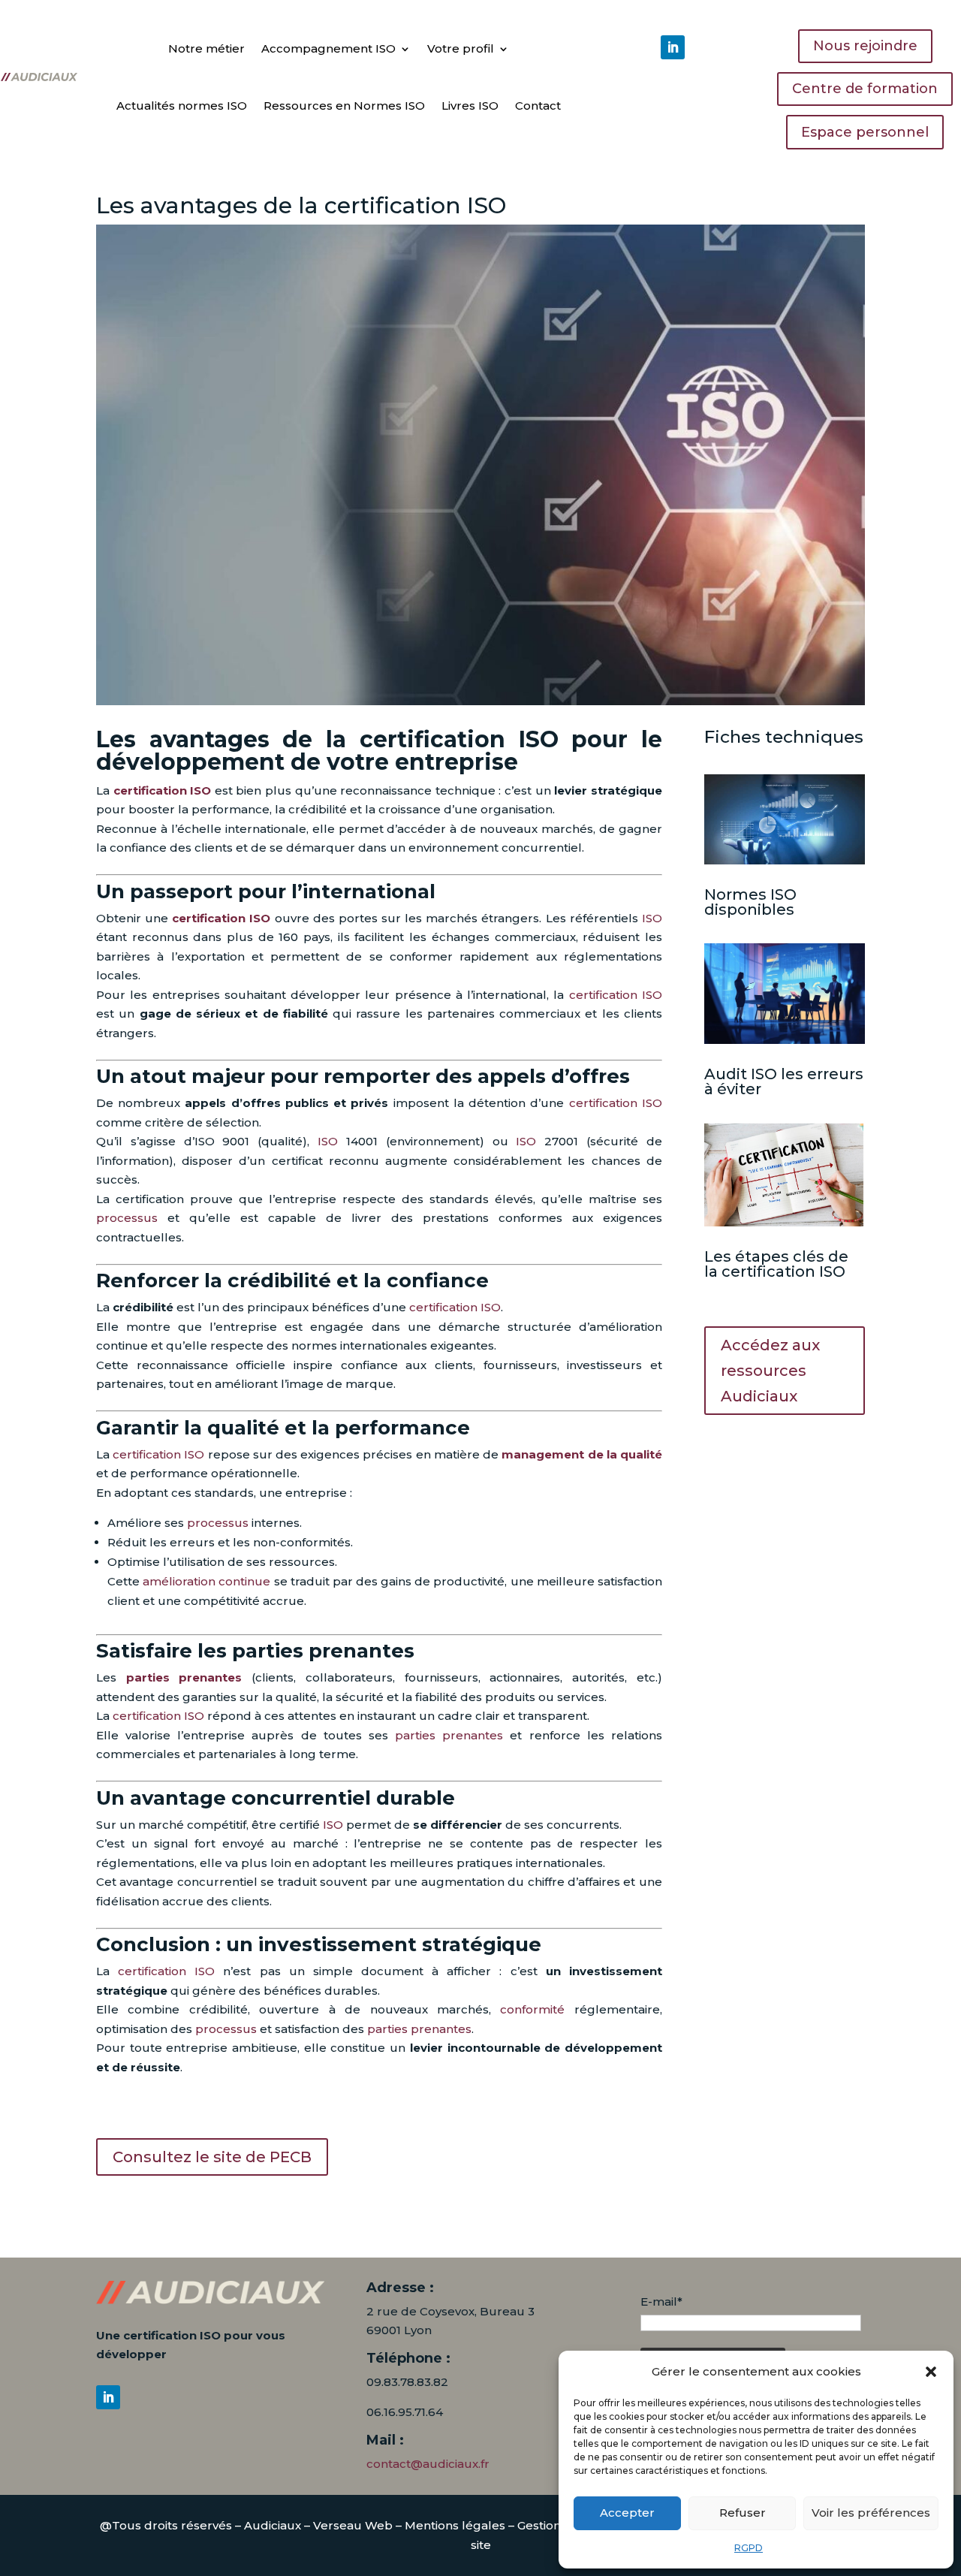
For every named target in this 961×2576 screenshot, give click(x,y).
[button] (931, 2372)
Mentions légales (455, 2525)
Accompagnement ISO (328, 48)
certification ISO (163, 790)
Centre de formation (865, 89)
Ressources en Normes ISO (344, 106)
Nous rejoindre (865, 46)
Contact (538, 106)
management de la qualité (582, 1454)
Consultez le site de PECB (212, 2157)
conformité (532, 2009)
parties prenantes (184, 1677)
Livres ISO (470, 106)
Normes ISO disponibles (750, 902)
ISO (652, 918)
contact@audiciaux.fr (428, 2464)
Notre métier (206, 48)
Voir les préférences (871, 2513)
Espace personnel (865, 132)
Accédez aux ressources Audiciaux (770, 1371)
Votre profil (461, 48)
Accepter (627, 2513)
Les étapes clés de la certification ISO (776, 1264)
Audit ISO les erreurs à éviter (784, 1081)
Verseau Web (353, 2525)
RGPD (749, 2548)
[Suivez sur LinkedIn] (673, 47)
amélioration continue (206, 1581)
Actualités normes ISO (182, 106)
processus (127, 1218)
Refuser (743, 2513)
